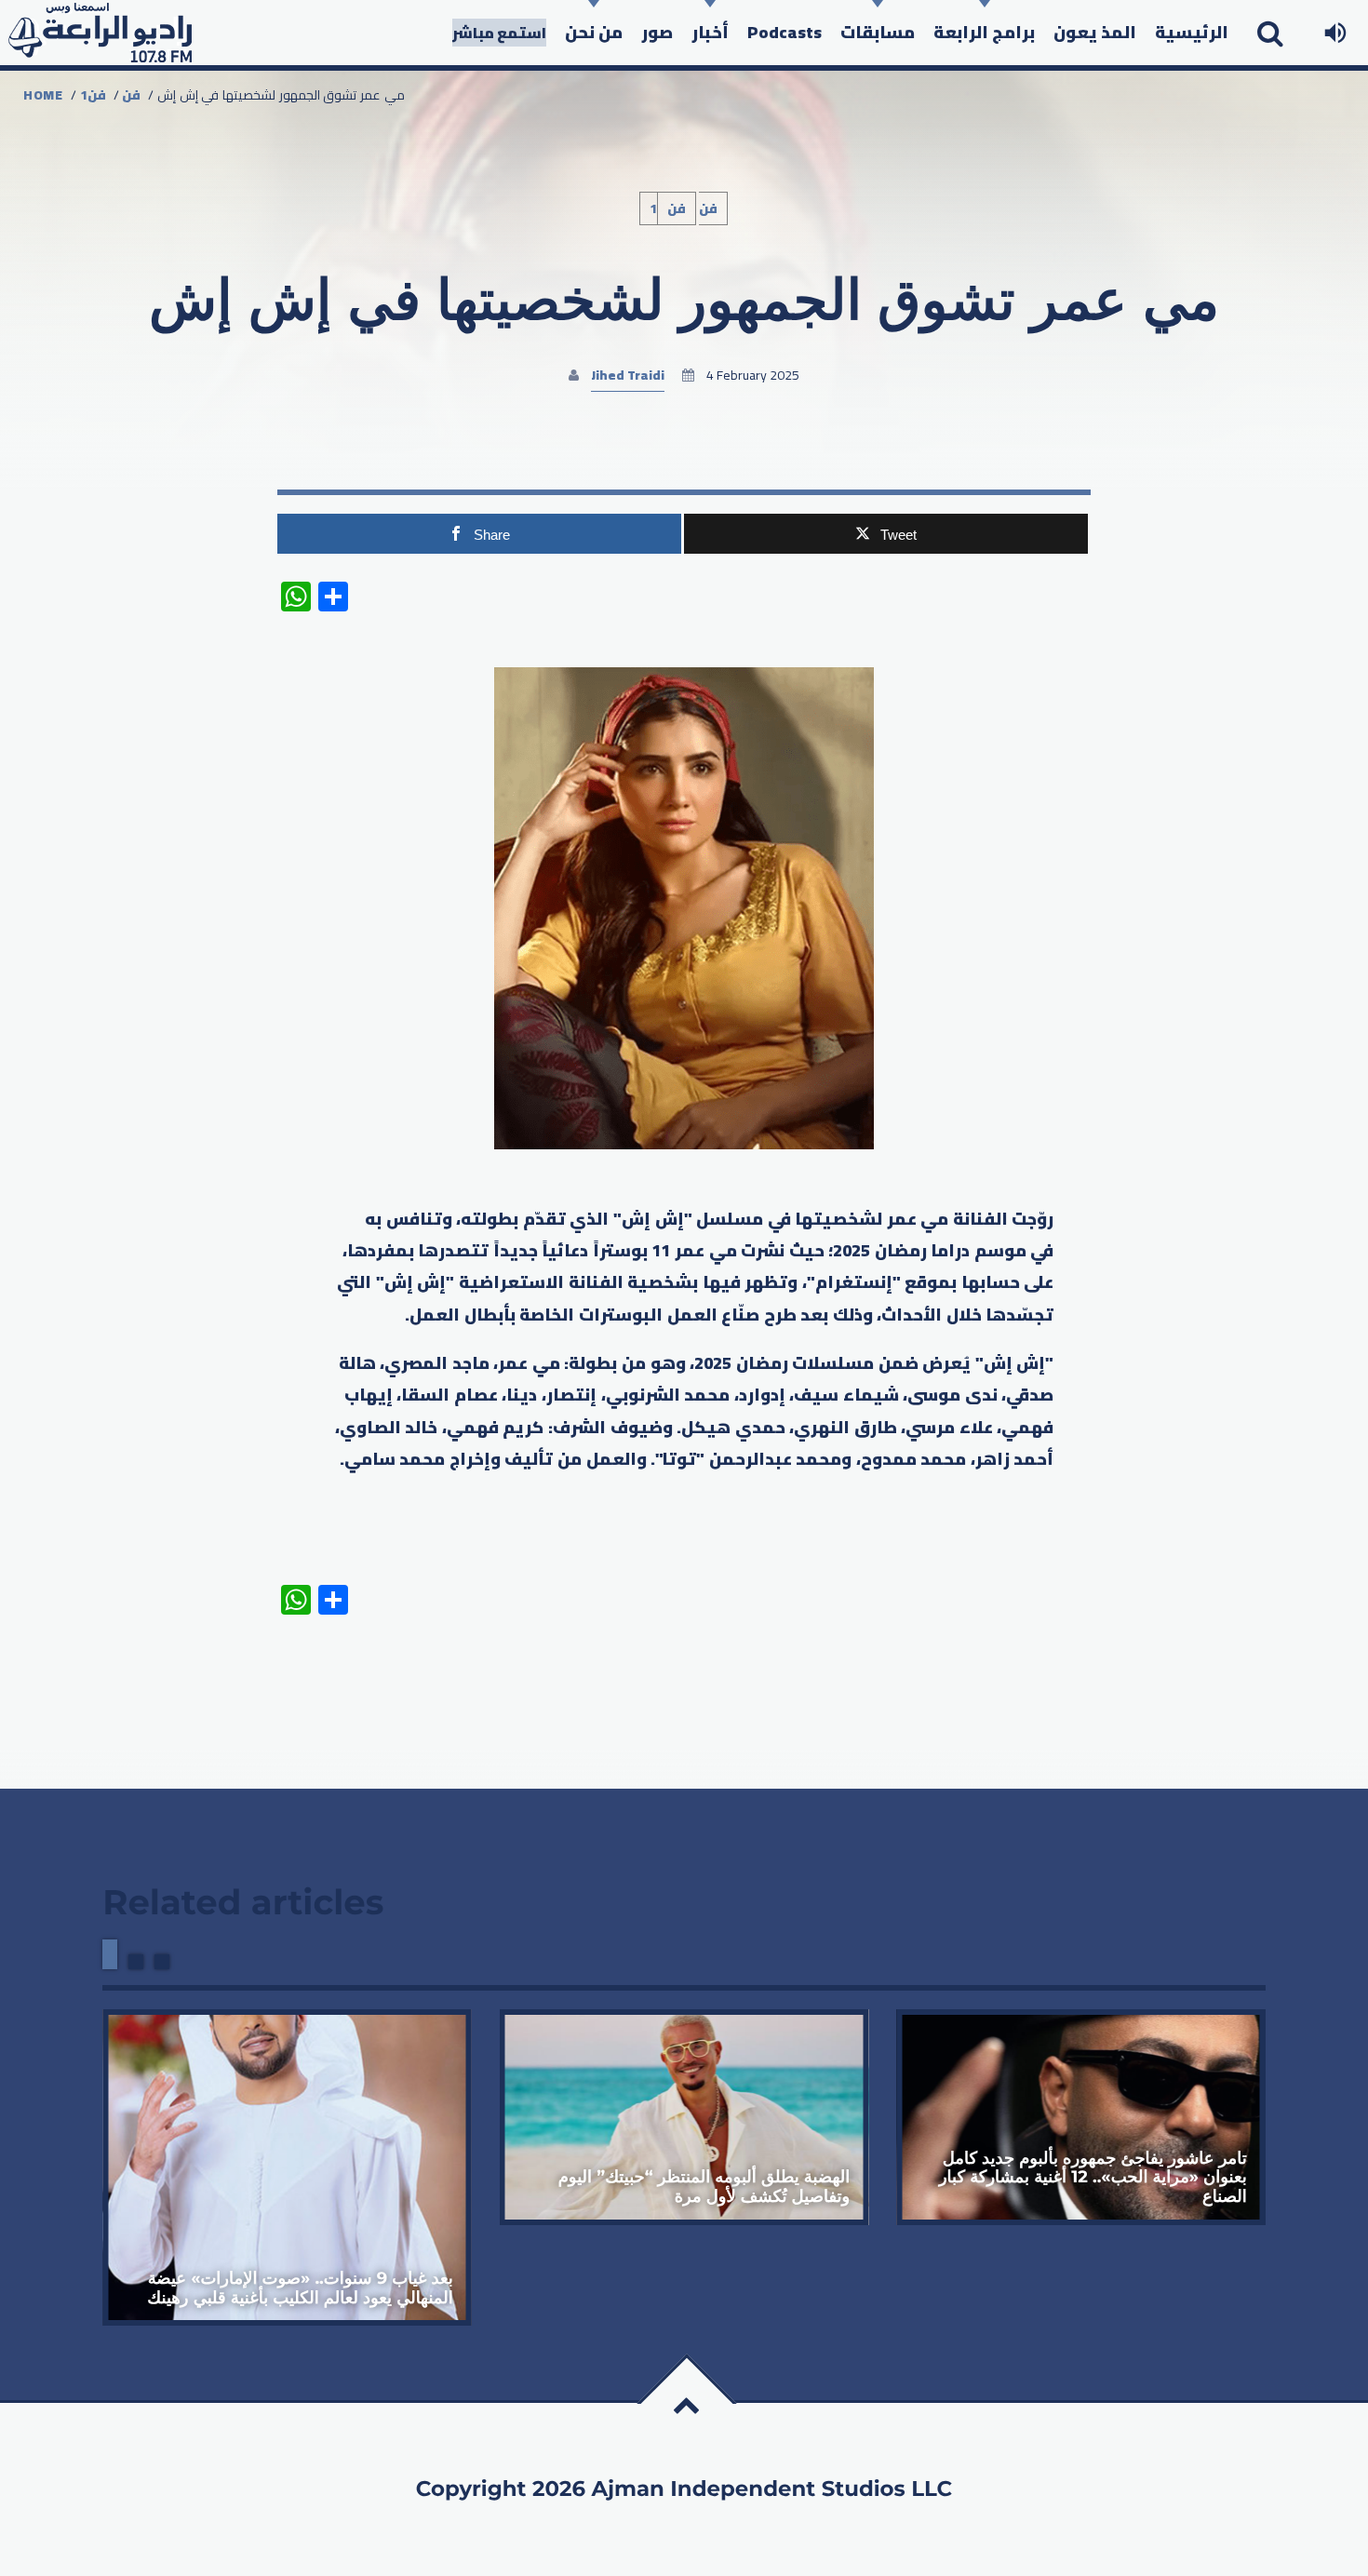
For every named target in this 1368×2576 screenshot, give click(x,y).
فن (131, 95)
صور (657, 32)
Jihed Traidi (628, 375)
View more (287, 2167)
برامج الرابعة (984, 32)
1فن (93, 95)
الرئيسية (1192, 32)
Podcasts (785, 32)
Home (43, 95)
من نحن (594, 32)
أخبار (710, 32)
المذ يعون (1095, 32)
